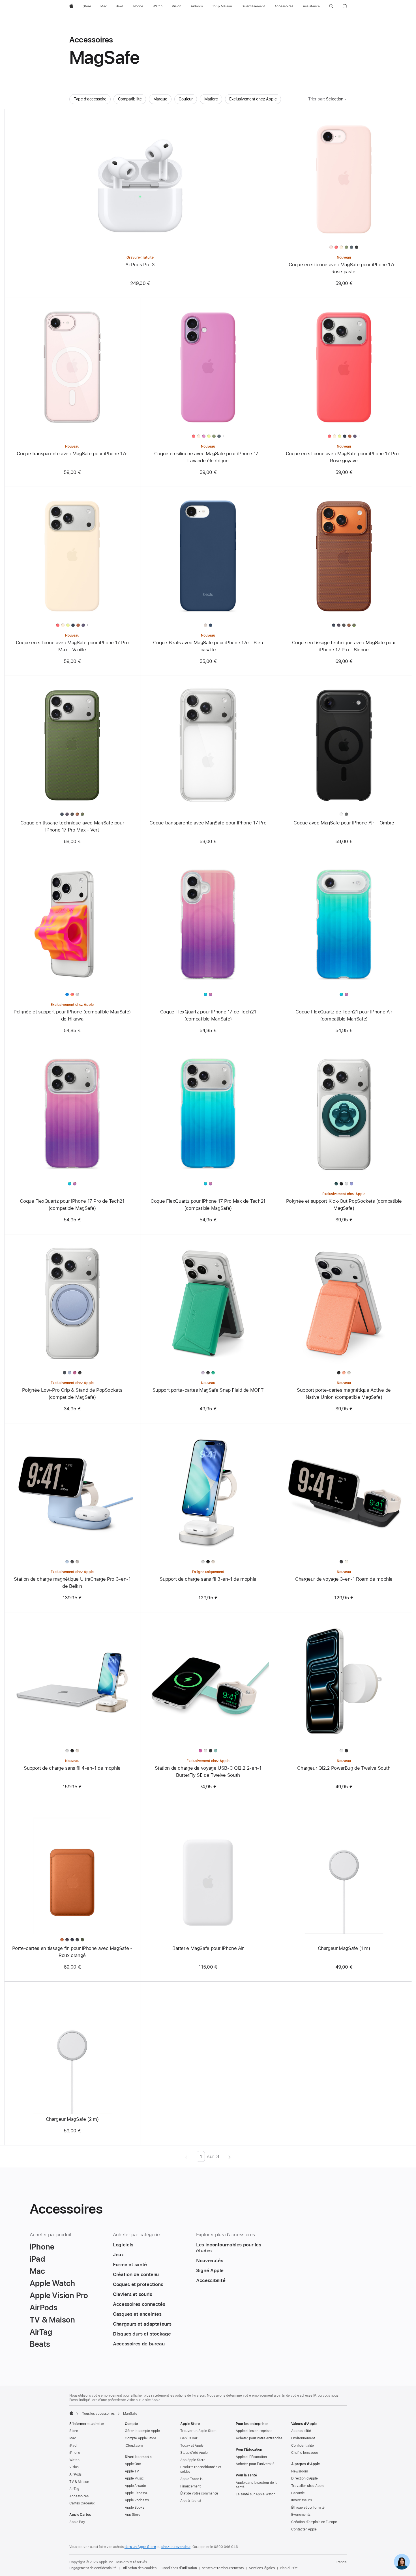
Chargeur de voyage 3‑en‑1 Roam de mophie (344, 1579)
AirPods (75, 2474)
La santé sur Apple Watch (256, 2494)
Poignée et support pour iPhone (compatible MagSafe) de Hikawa (72, 1015)
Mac (73, 2438)
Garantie (298, 2493)
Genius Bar (189, 2438)
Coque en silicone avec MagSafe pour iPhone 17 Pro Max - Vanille (72, 646)
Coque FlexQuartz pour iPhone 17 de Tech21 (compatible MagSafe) (208, 1015)
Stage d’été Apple (194, 2453)
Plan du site (289, 2568)
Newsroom (300, 2471)
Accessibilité (301, 2431)
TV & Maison (79, 2482)
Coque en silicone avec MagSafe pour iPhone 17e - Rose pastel (344, 268)
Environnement (303, 2438)
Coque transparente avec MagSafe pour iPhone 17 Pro (208, 823)
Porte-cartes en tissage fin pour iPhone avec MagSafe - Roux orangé (72, 1952)
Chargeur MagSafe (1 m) (344, 1948)
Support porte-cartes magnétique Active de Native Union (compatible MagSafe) (344, 1394)
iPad (73, 2446)
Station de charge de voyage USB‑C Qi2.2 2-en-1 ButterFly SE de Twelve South (208, 1772)
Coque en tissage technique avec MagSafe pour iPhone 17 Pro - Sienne (344, 646)
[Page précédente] (186, 2156)
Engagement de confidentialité (93, 2568)
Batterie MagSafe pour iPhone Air (208, 1948)
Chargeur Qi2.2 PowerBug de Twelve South (344, 1768)
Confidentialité (303, 2446)
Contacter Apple (304, 2529)
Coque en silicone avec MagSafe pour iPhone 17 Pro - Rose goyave (344, 457)
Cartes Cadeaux (82, 2503)
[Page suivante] (230, 2156)
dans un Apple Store (140, 2547)
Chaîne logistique (305, 2453)
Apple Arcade (135, 2486)
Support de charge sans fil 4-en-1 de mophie (72, 1768)
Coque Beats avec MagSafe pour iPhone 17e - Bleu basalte (208, 646)
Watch (74, 2460)
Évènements (301, 2515)
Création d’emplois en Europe (314, 2522)
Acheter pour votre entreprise (259, 2438)
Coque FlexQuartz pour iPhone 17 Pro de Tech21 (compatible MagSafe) (72, 1205)
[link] (402, 2562)
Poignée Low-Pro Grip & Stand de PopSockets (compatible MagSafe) (72, 1394)
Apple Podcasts (137, 2500)
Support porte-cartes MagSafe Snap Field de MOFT (208, 1390)
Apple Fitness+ (136, 2493)
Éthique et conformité (308, 2508)
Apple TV (132, 2471)
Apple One (133, 2464)
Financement (190, 2486)
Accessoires (79, 2496)
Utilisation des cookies (139, 2568)
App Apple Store (193, 2460)
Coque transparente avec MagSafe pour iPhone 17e (72, 454)
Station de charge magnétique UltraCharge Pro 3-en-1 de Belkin (72, 1583)
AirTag (74, 2489)
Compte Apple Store (141, 2438)
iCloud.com (134, 2446)
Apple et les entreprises (254, 2431)
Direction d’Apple (305, 2478)
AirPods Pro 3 (140, 265)
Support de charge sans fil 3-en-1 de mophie (208, 1579)
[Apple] (71, 2413)
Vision (74, 2467)
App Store (133, 2515)
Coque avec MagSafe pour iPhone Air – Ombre (344, 823)
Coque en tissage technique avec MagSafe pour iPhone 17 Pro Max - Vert (72, 826)
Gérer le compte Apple (142, 2431)
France (341, 2562)
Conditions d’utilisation (179, 2568)
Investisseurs (301, 2500)
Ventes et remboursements (223, 2568)
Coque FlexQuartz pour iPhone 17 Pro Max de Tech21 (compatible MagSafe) (208, 1205)
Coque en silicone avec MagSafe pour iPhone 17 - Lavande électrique (208, 457)
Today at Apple (192, 2446)
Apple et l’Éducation (251, 2457)
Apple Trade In (191, 2479)
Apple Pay (77, 2522)
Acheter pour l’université (255, 2464)
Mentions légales (262, 2568)
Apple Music (134, 2478)
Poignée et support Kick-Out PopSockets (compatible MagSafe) (344, 1205)
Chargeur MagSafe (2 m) (72, 2119)
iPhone (75, 2453)
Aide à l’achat (191, 2501)
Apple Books (135, 2508)
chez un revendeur (176, 2547)
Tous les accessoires (98, 2414)
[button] (331, 6)
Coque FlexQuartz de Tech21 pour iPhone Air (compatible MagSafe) (344, 1015)
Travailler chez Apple (308, 2486)
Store (74, 2431)
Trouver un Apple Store (198, 2431)
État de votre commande (199, 2493)
